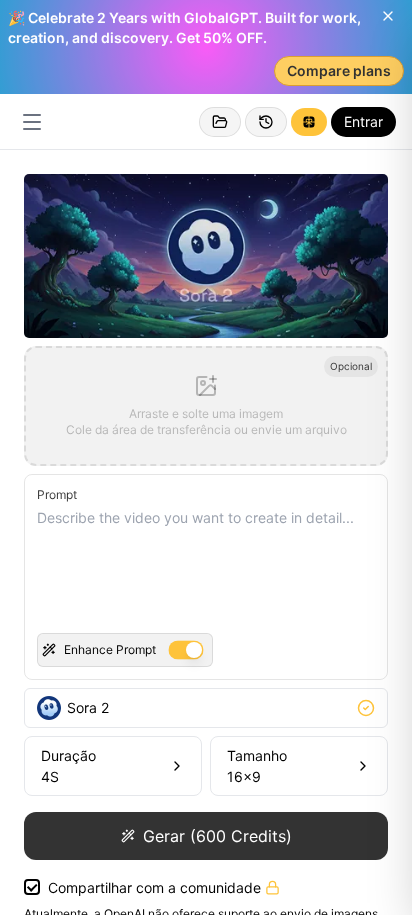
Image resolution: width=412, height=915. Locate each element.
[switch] (185, 650)
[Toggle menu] (32, 122)
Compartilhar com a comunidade (154, 887)
